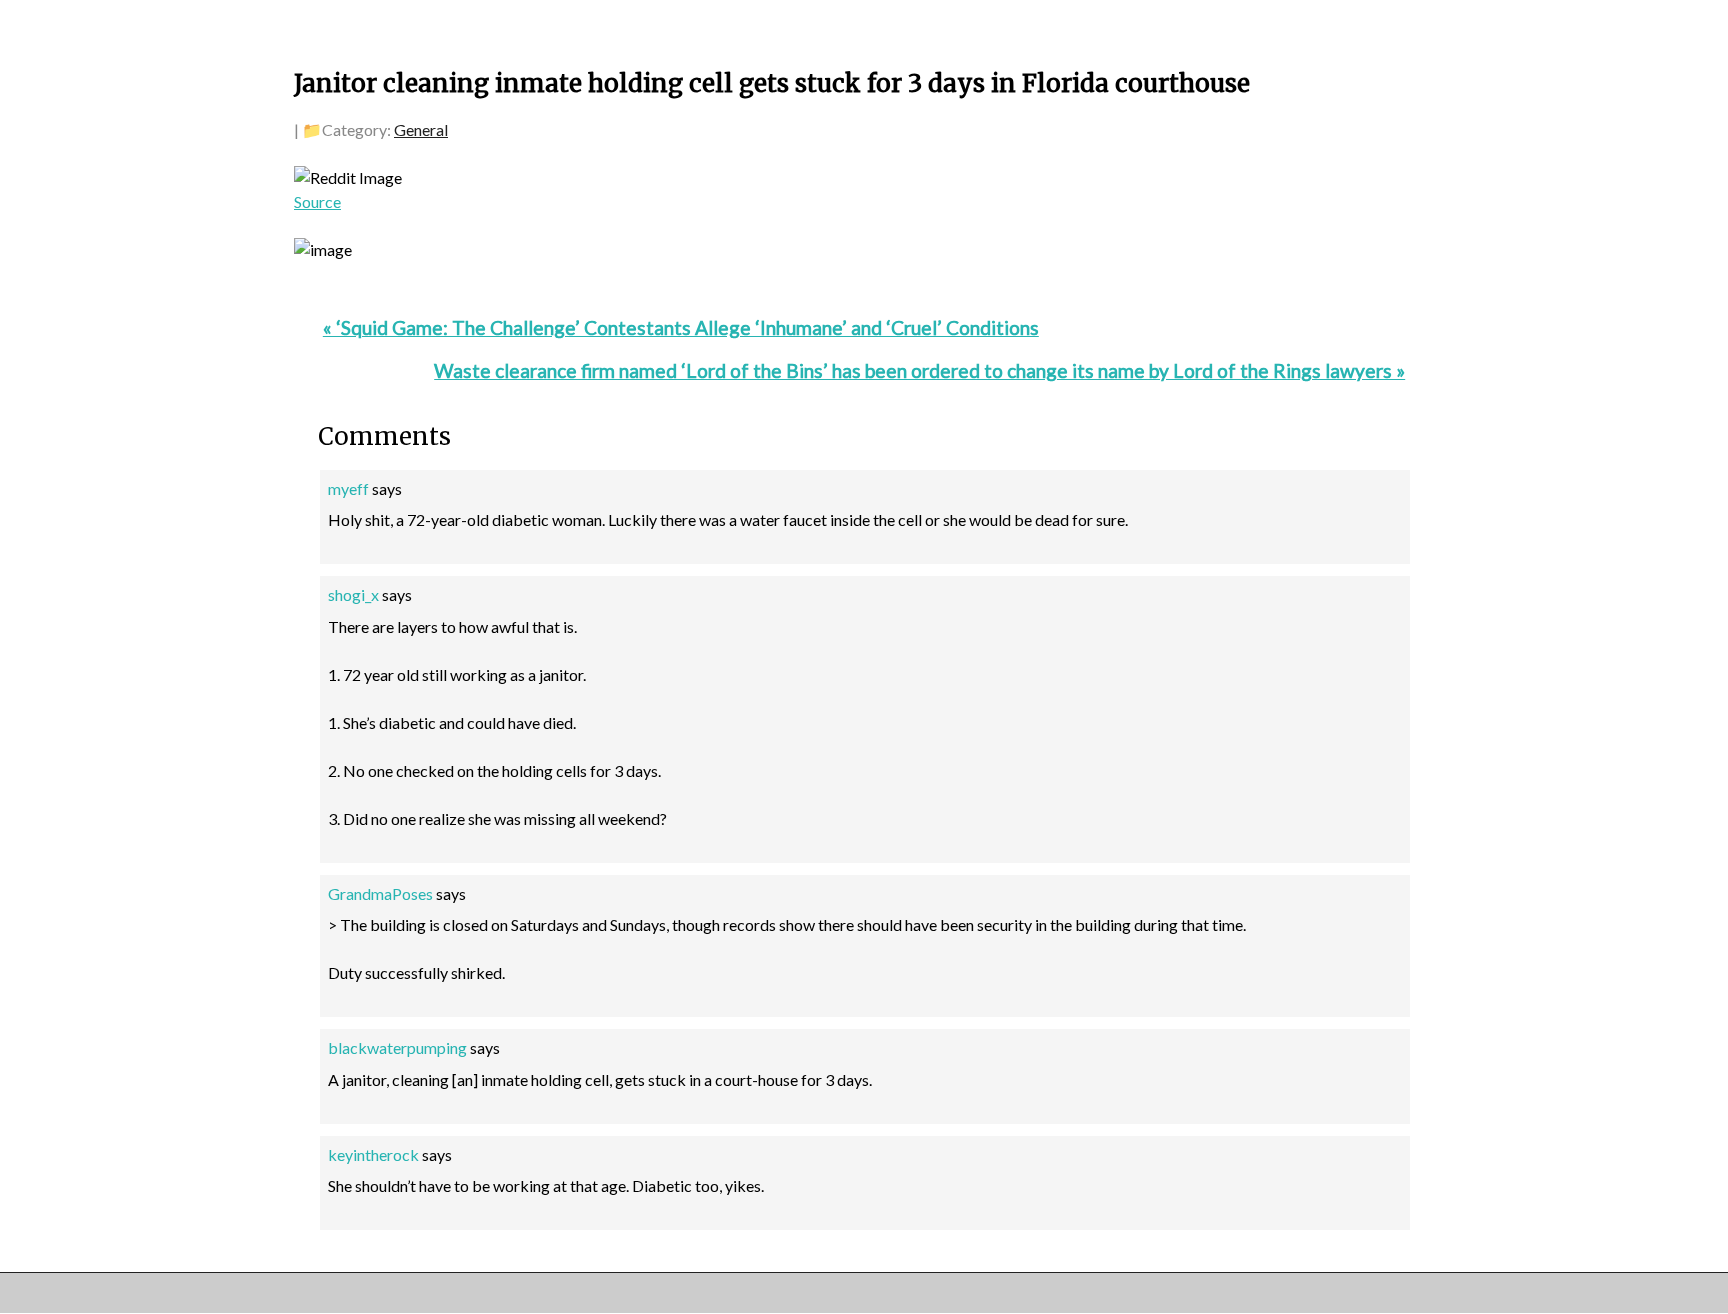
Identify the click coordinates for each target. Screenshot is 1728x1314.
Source (317, 201)
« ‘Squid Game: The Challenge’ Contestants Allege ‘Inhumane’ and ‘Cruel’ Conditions (681, 327)
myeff (348, 488)
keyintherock (373, 1154)
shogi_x (353, 594)
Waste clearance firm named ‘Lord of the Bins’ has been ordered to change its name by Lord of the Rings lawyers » (919, 370)
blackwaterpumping (397, 1047)
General (421, 129)
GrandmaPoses (380, 893)
